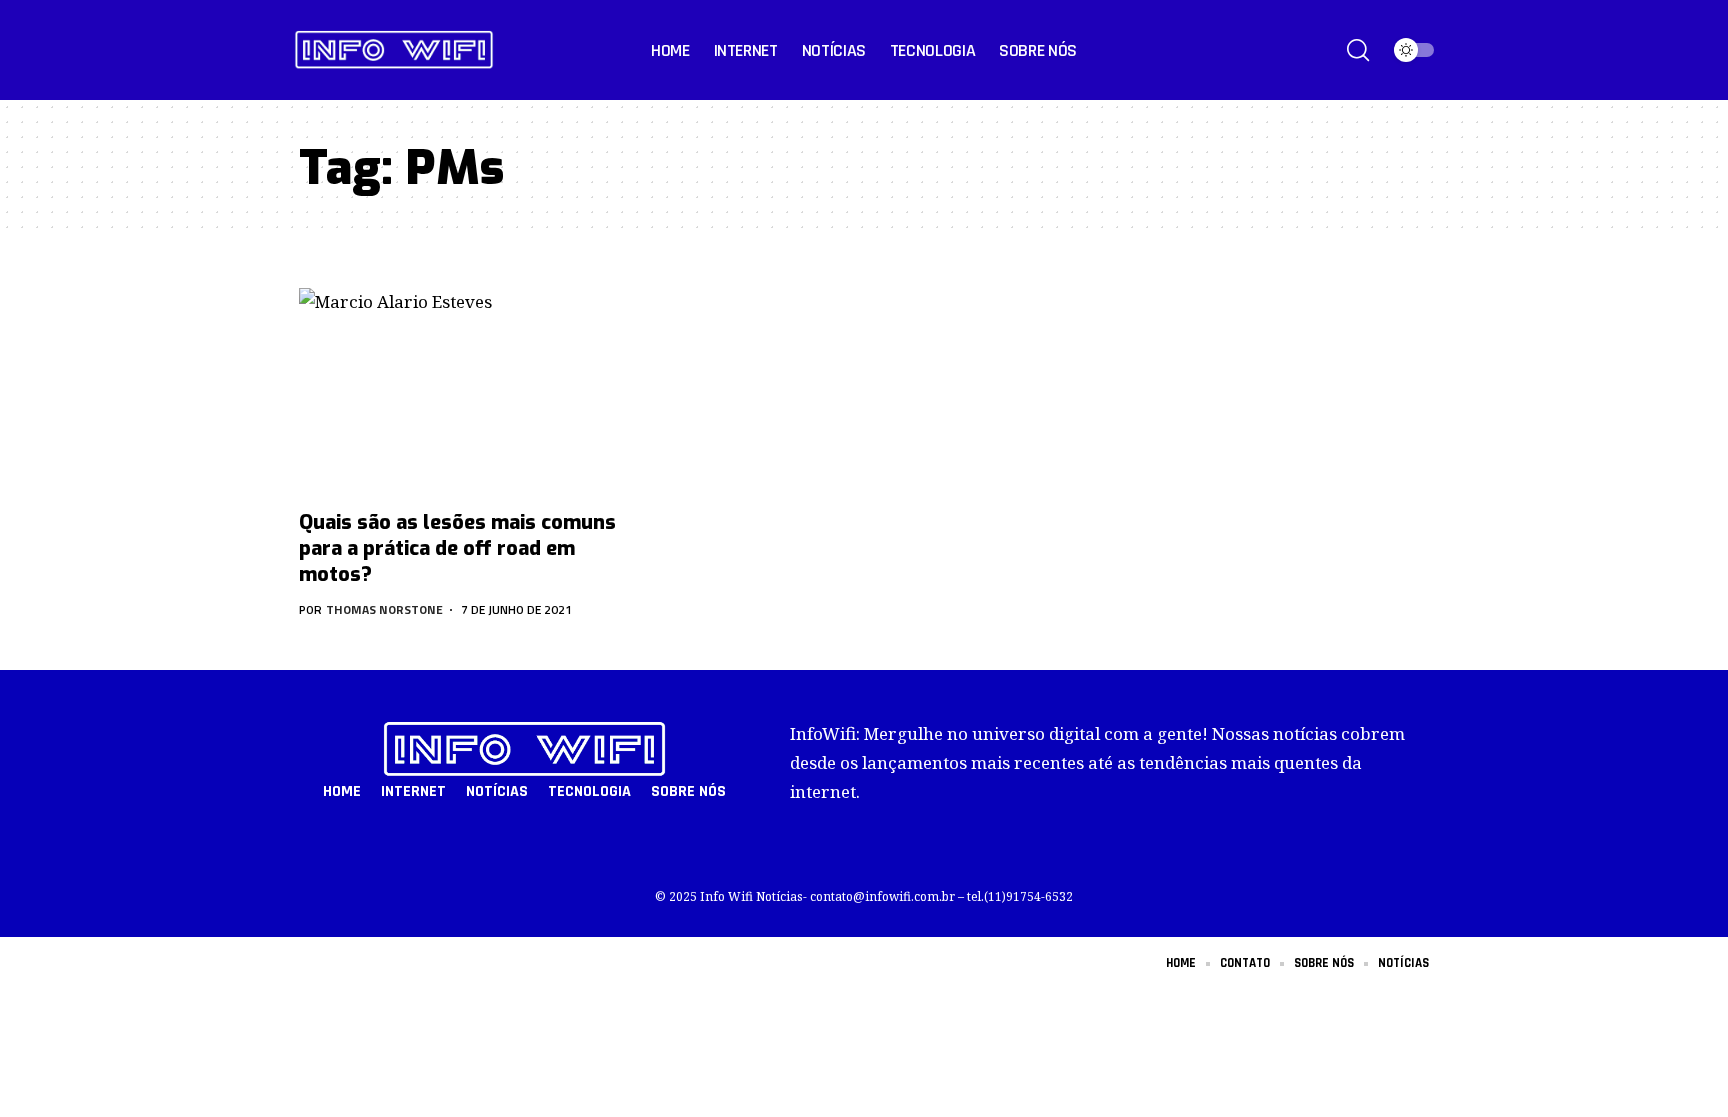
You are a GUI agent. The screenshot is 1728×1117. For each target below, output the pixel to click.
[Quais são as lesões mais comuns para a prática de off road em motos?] (474, 393)
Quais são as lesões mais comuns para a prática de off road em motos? (457, 548)
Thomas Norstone (384, 609)
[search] (1358, 50)
